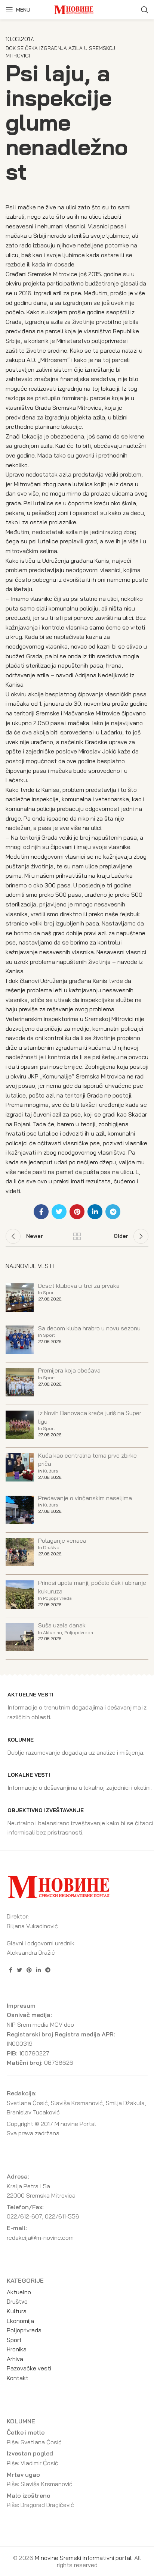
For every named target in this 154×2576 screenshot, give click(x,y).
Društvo (51, 1547)
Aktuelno (53, 1632)
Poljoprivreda (57, 1598)
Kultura (50, 1471)
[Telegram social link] (113, 1212)
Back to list (77, 1236)
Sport (49, 1292)
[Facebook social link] (41, 1212)
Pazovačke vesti (29, 2368)
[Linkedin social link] (95, 1212)
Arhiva (15, 2359)
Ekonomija (20, 2321)
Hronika (17, 2349)
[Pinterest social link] (77, 1212)
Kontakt (18, 2378)
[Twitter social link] (59, 1212)
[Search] (145, 10)
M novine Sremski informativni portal (83, 2558)
